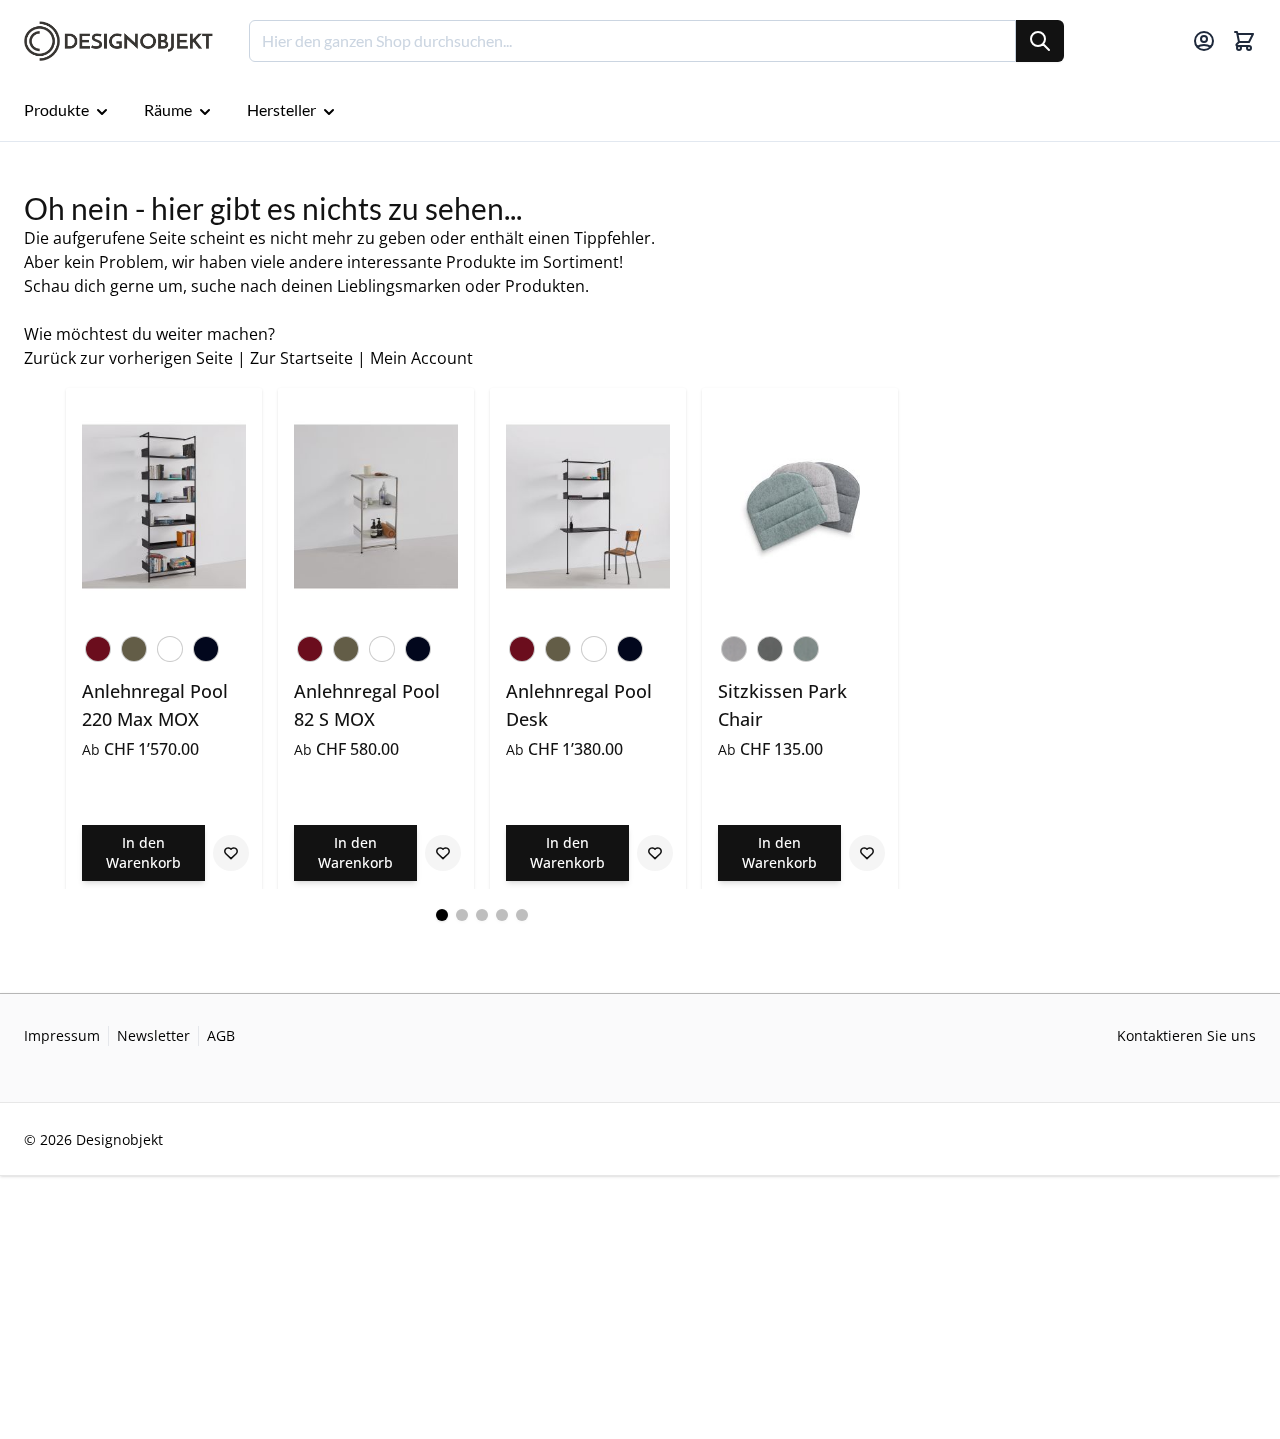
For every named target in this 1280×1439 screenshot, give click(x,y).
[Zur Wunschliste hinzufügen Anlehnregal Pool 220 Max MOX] (231, 853)
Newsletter (153, 1035)
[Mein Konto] (1204, 41)
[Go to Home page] (118, 41)
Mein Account (421, 358)
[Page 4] (502, 915)
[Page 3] (482, 915)
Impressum (62, 1035)
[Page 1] (442, 915)
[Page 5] (522, 915)
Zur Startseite (301, 358)
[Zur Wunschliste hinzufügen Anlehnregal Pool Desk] (655, 853)
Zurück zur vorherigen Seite (128, 358)
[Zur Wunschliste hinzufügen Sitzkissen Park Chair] (867, 853)
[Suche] (1040, 41)
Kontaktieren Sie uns (1186, 1035)
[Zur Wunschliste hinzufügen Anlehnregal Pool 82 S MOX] (443, 853)
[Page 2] (462, 915)
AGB (221, 1035)
